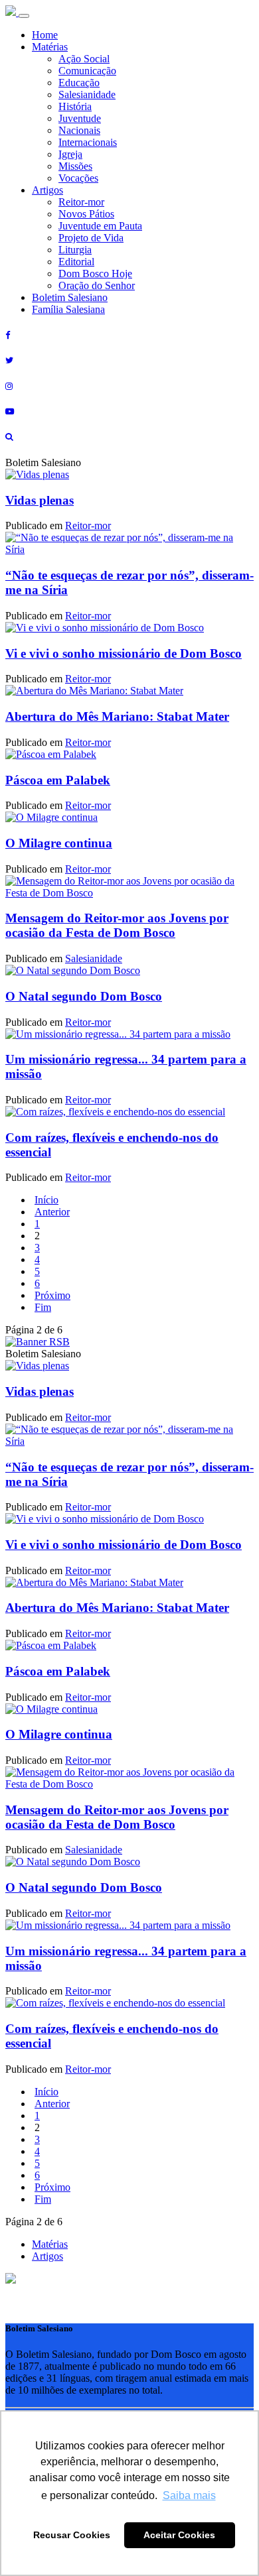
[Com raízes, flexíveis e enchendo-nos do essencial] (115, 1112)
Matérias (50, 47)
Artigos (47, 190)
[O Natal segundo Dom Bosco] (73, 970)
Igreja (70, 154)
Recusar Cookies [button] (72, 2535)
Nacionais (79, 130)
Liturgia (75, 250)
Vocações (78, 178)
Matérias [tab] (50, 2244)
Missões (75, 166)
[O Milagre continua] (51, 817)
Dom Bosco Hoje (95, 274)
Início (46, 1200)
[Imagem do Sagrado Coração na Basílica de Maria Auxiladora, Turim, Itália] (105, 628)
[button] (11, 2280)
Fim (43, 1307)
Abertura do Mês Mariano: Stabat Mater (117, 716)
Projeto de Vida (91, 238)
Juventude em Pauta (100, 226)
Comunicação (87, 71)
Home (45, 35)
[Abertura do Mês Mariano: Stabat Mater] (94, 691)
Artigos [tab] (47, 2256)
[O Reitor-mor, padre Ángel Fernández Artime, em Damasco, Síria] (129, 549)
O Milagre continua (59, 843)
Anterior (52, 1212)
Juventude (80, 118)
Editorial (76, 262)
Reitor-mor (81, 202)
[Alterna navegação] (24, 16)
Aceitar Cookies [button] (179, 2535)
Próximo (52, 1295)
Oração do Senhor (97, 285)
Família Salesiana (68, 309)
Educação (79, 83)
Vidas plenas (40, 500)
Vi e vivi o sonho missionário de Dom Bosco (124, 653)
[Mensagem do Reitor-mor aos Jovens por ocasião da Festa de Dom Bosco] (129, 893)
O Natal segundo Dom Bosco (84, 996)
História (75, 106)
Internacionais (88, 142)
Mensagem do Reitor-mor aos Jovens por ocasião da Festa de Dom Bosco (117, 925)
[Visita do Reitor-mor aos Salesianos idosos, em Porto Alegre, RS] (37, 474)
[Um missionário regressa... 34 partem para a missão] (118, 1034)
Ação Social (84, 59)
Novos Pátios (86, 214)
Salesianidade (87, 94)
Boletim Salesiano (70, 297)
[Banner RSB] (38, 1342)
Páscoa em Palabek (58, 780)
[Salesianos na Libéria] (51, 754)
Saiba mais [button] (189, 2495)
